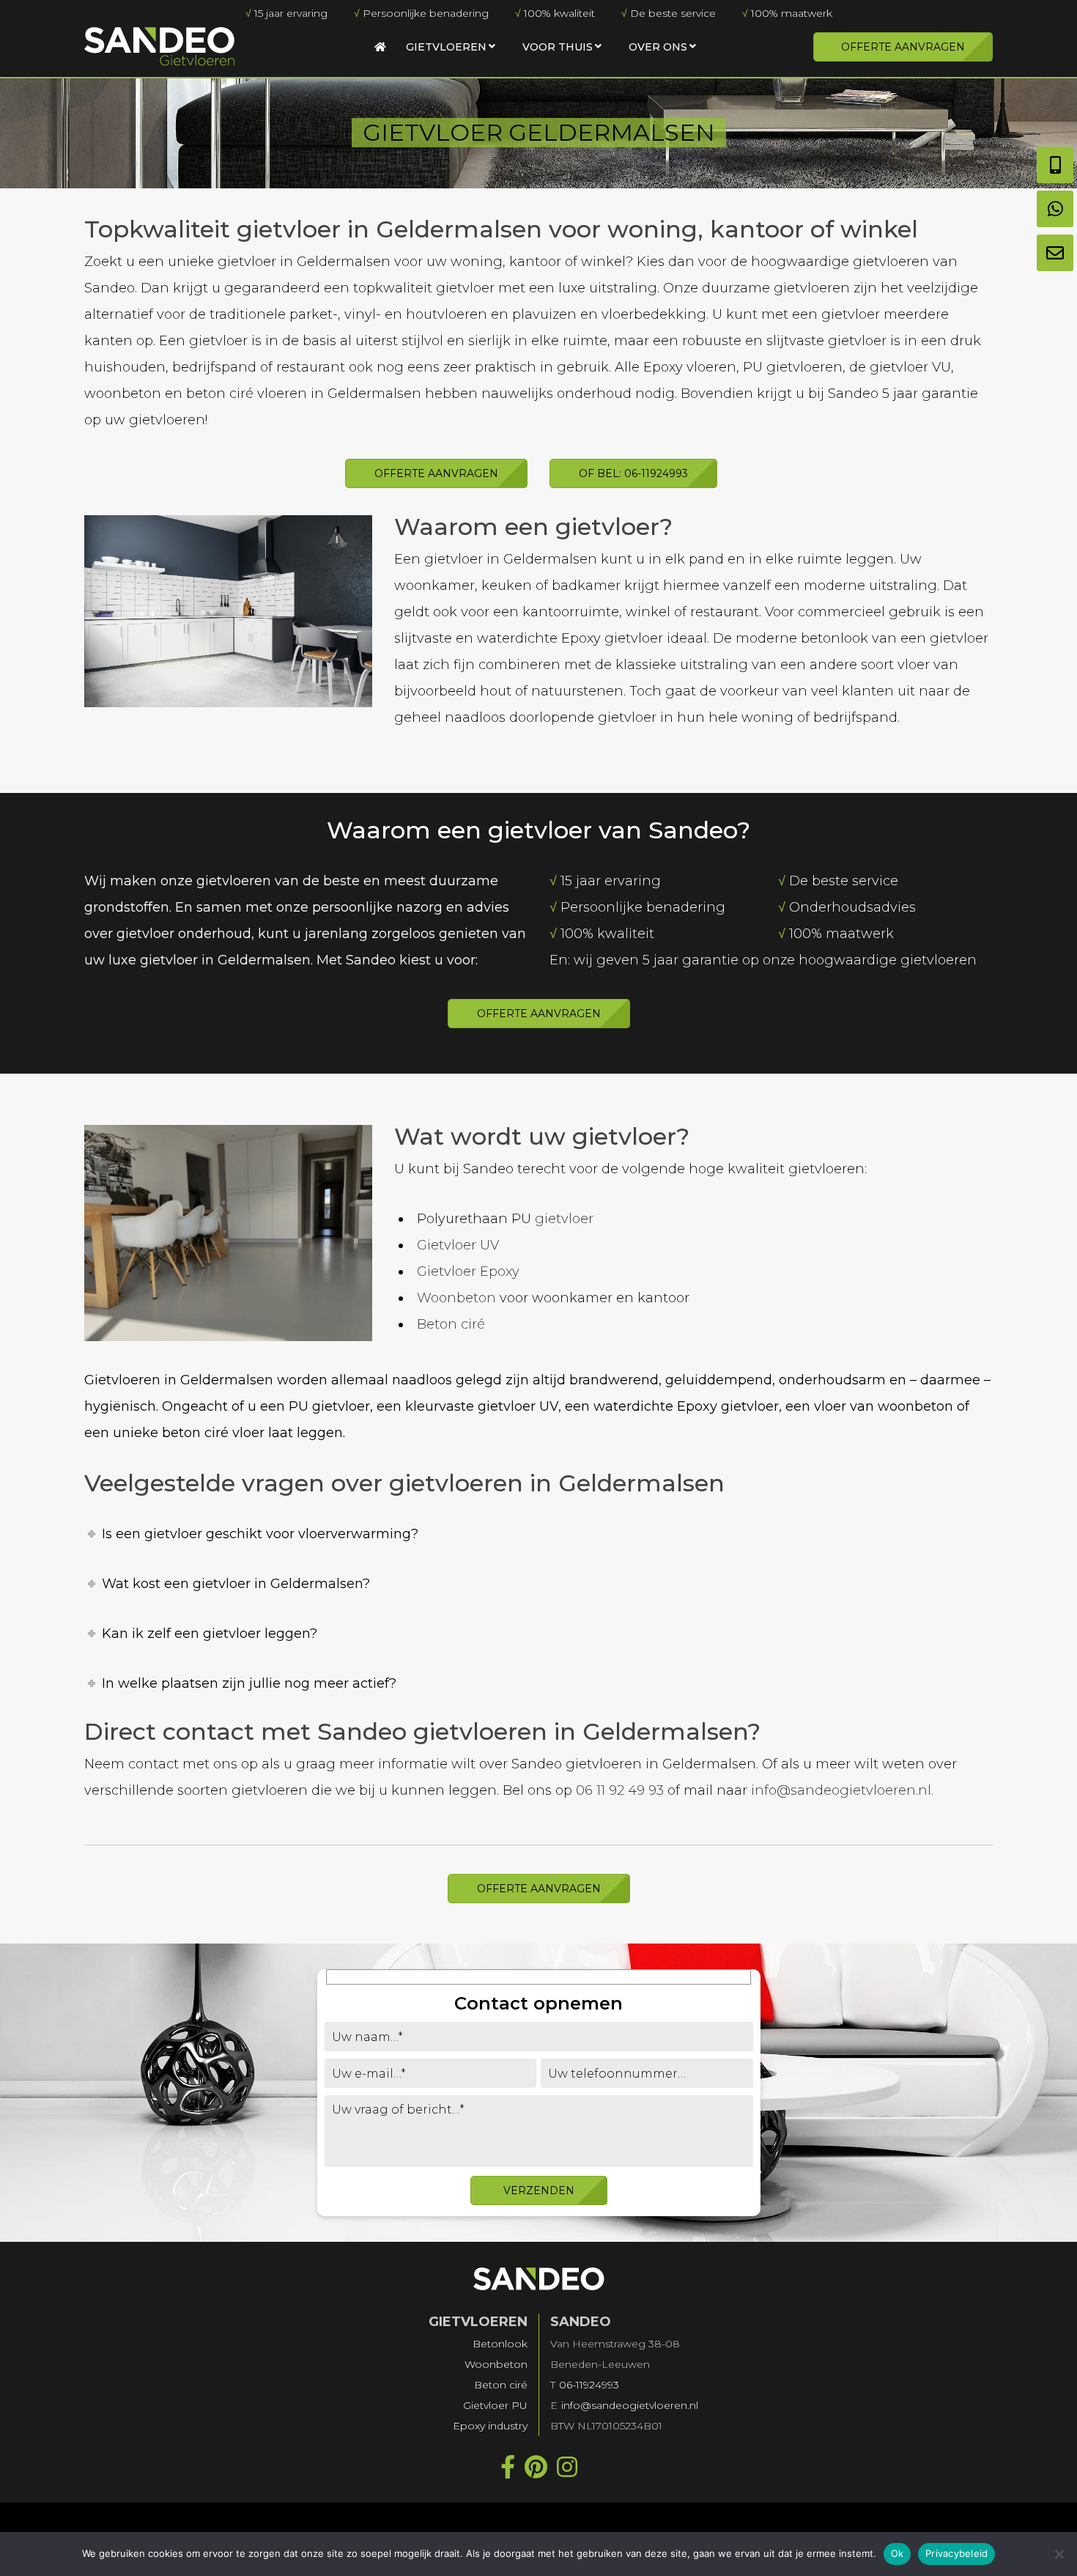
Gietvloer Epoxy (468, 1272)
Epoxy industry (490, 2426)
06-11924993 (589, 2385)
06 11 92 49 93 (620, 1790)
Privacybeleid (956, 2553)
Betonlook (500, 2344)
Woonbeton (456, 1298)
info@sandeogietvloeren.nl (841, 1790)
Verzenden (539, 2191)
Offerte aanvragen (903, 47)
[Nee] (1059, 2554)
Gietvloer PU (495, 2405)
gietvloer (564, 1219)
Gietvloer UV (458, 1245)
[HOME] (380, 47)
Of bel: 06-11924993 (633, 473)
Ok (897, 2553)
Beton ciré (451, 1324)
